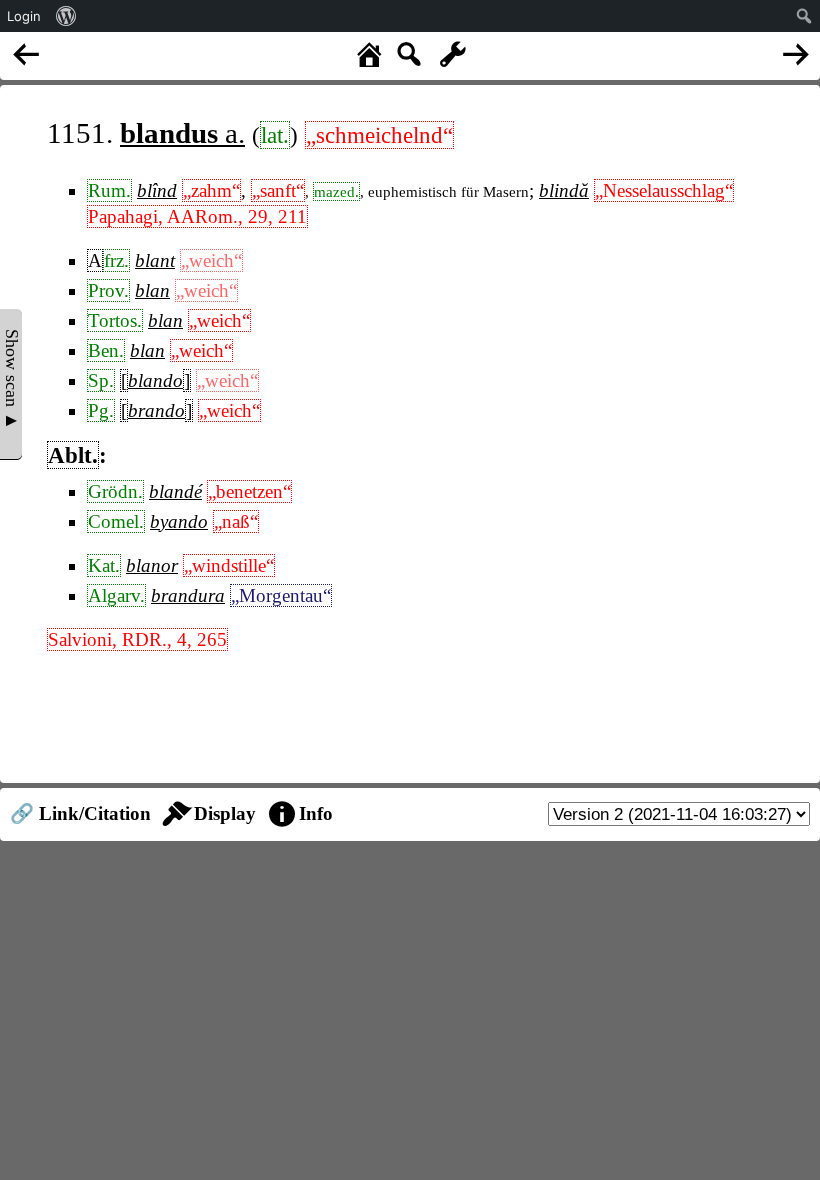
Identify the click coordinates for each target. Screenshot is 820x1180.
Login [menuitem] (24, 16)
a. (182, 133)
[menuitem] (66, 16)
